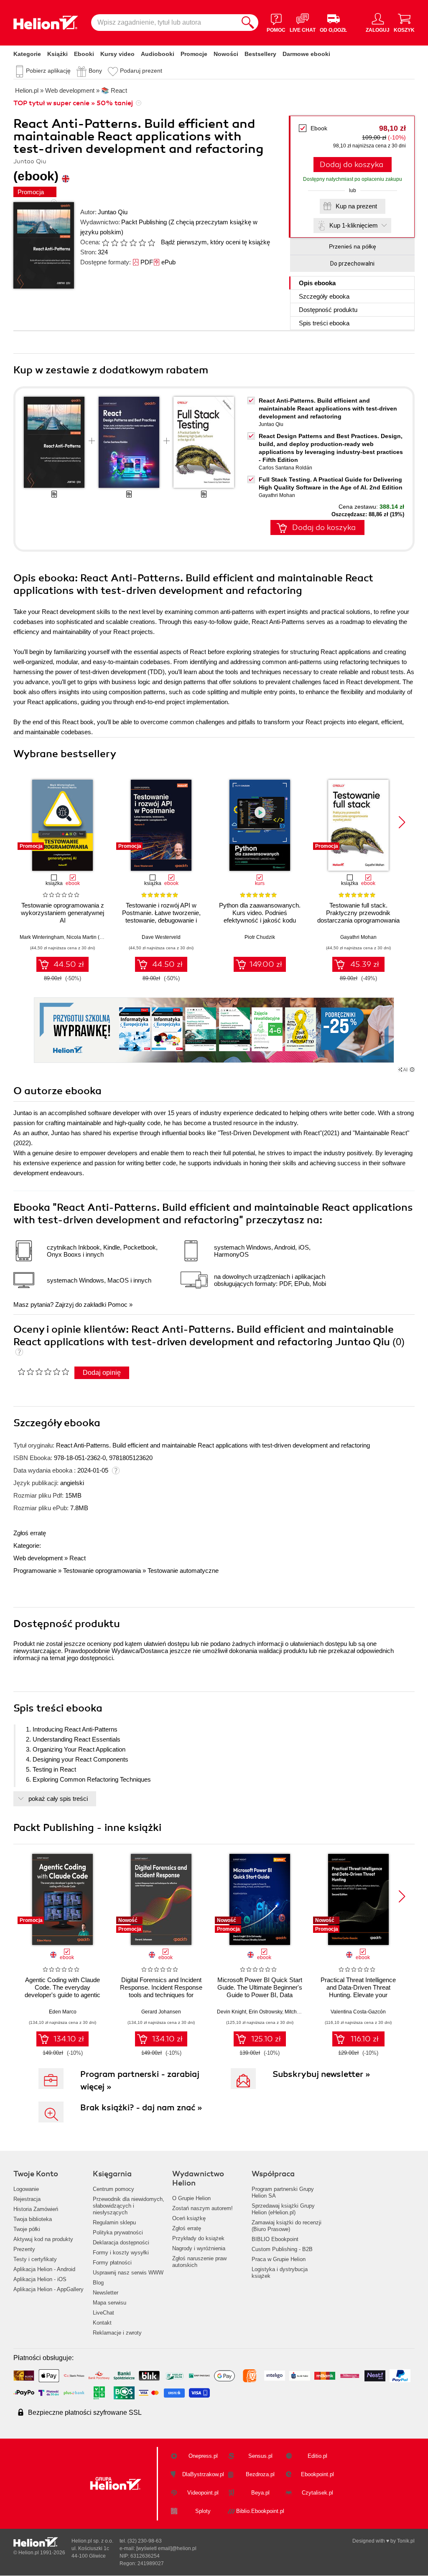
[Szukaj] (248, 23)
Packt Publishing (144, 222)
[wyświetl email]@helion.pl (166, 2548)
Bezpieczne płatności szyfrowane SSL (85, 2412)
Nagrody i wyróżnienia (199, 2248)
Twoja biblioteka (33, 2219)
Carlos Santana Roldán (285, 468)
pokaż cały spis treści (58, 1799)
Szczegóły (324, 296)
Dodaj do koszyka (352, 165)
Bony (95, 71)
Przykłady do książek (198, 2238)
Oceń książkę (189, 2218)
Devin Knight (232, 2012)
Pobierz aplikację (48, 71)
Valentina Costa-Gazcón (358, 2012)
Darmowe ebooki (306, 54)
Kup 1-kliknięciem (354, 225)
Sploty (203, 2511)
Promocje (194, 54)
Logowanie (26, 2189)
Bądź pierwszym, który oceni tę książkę (215, 242)
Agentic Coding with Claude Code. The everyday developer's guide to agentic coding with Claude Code (62, 1991)
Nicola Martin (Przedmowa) (97, 937)
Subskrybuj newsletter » (321, 2074)
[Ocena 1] (105, 243)
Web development (38, 1558)
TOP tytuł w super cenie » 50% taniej (73, 103)
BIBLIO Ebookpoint (275, 2239)
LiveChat (103, 2313)
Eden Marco (63, 2012)
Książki (57, 54)
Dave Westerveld (161, 937)
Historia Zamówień (36, 2209)
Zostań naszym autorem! (203, 2208)
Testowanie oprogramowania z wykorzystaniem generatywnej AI (62, 913)
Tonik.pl (406, 2541)
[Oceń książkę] (129, 242)
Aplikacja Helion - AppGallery (48, 2289)
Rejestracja (27, 2199)
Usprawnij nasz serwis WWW (128, 2273)
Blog (98, 2283)
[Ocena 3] (124, 243)
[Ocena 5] (142, 243)
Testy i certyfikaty (35, 2259)
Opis (317, 283)
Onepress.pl (203, 2456)
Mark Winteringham (42, 937)
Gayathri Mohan (277, 495)
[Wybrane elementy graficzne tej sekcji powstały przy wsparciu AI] (412, 1070)
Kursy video (117, 54)
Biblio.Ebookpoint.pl (260, 2511)
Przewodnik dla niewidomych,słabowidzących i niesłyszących (129, 2206)
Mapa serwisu (110, 2303)
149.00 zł (266, 964)
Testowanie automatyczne (183, 1571)
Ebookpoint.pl (317, 2474)
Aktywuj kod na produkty (43, 2239)
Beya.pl (260, 2493)
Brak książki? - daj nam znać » (141, 2108)
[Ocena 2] (115, 243)
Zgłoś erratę (30, 1533)
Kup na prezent (356, 206)
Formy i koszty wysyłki (121, 2253)
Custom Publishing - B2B (282, 2249)
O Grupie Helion (191, 2198)
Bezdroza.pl (260, 2474)
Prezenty (24, 2249)
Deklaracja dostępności (121, 2243)
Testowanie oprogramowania (102, 1571)
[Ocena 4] (133, 243)
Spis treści (324, 323)
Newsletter (106, 2293)
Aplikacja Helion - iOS (40, 2279)
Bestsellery (260, 54)
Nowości (226, 54)
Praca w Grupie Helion (279, 2259)
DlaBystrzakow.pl (203, 2474)
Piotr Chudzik (260, 937)
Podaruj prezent (141, 71)
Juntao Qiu (113, 212)
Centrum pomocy (113, 2189)
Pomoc (118, 1304)
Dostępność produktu (328, 310)
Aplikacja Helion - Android (44, 2269)
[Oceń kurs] (43, 1372)
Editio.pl (317, 2456)
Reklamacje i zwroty (117, 2333)
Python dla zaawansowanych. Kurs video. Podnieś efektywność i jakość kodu (260, 913)
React (78, 1558)
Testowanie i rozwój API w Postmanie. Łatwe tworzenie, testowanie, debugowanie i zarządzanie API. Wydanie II (161, 917)
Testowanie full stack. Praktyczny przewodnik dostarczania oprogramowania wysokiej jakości (358, 917)
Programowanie (35, 1571)
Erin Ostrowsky (265, 2012)
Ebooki (84, 54)
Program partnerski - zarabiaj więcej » (140, 2080)
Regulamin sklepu (114, 2222)
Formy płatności (112, 2263)
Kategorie (27, 54)
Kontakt (102, 2323)
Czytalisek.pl (317, 2493)
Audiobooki (158, 54)
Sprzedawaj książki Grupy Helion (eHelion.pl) (283, 2209)
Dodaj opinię (102, 1373)
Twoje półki (27, 2229)
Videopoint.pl (203, 2493)
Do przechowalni (352, 264)
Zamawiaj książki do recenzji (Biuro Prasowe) (287, 2226)
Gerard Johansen (161, 2012)
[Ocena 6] (151, 243)
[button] (402, 822)
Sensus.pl (260, 2456)
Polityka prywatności (118, 2232)
